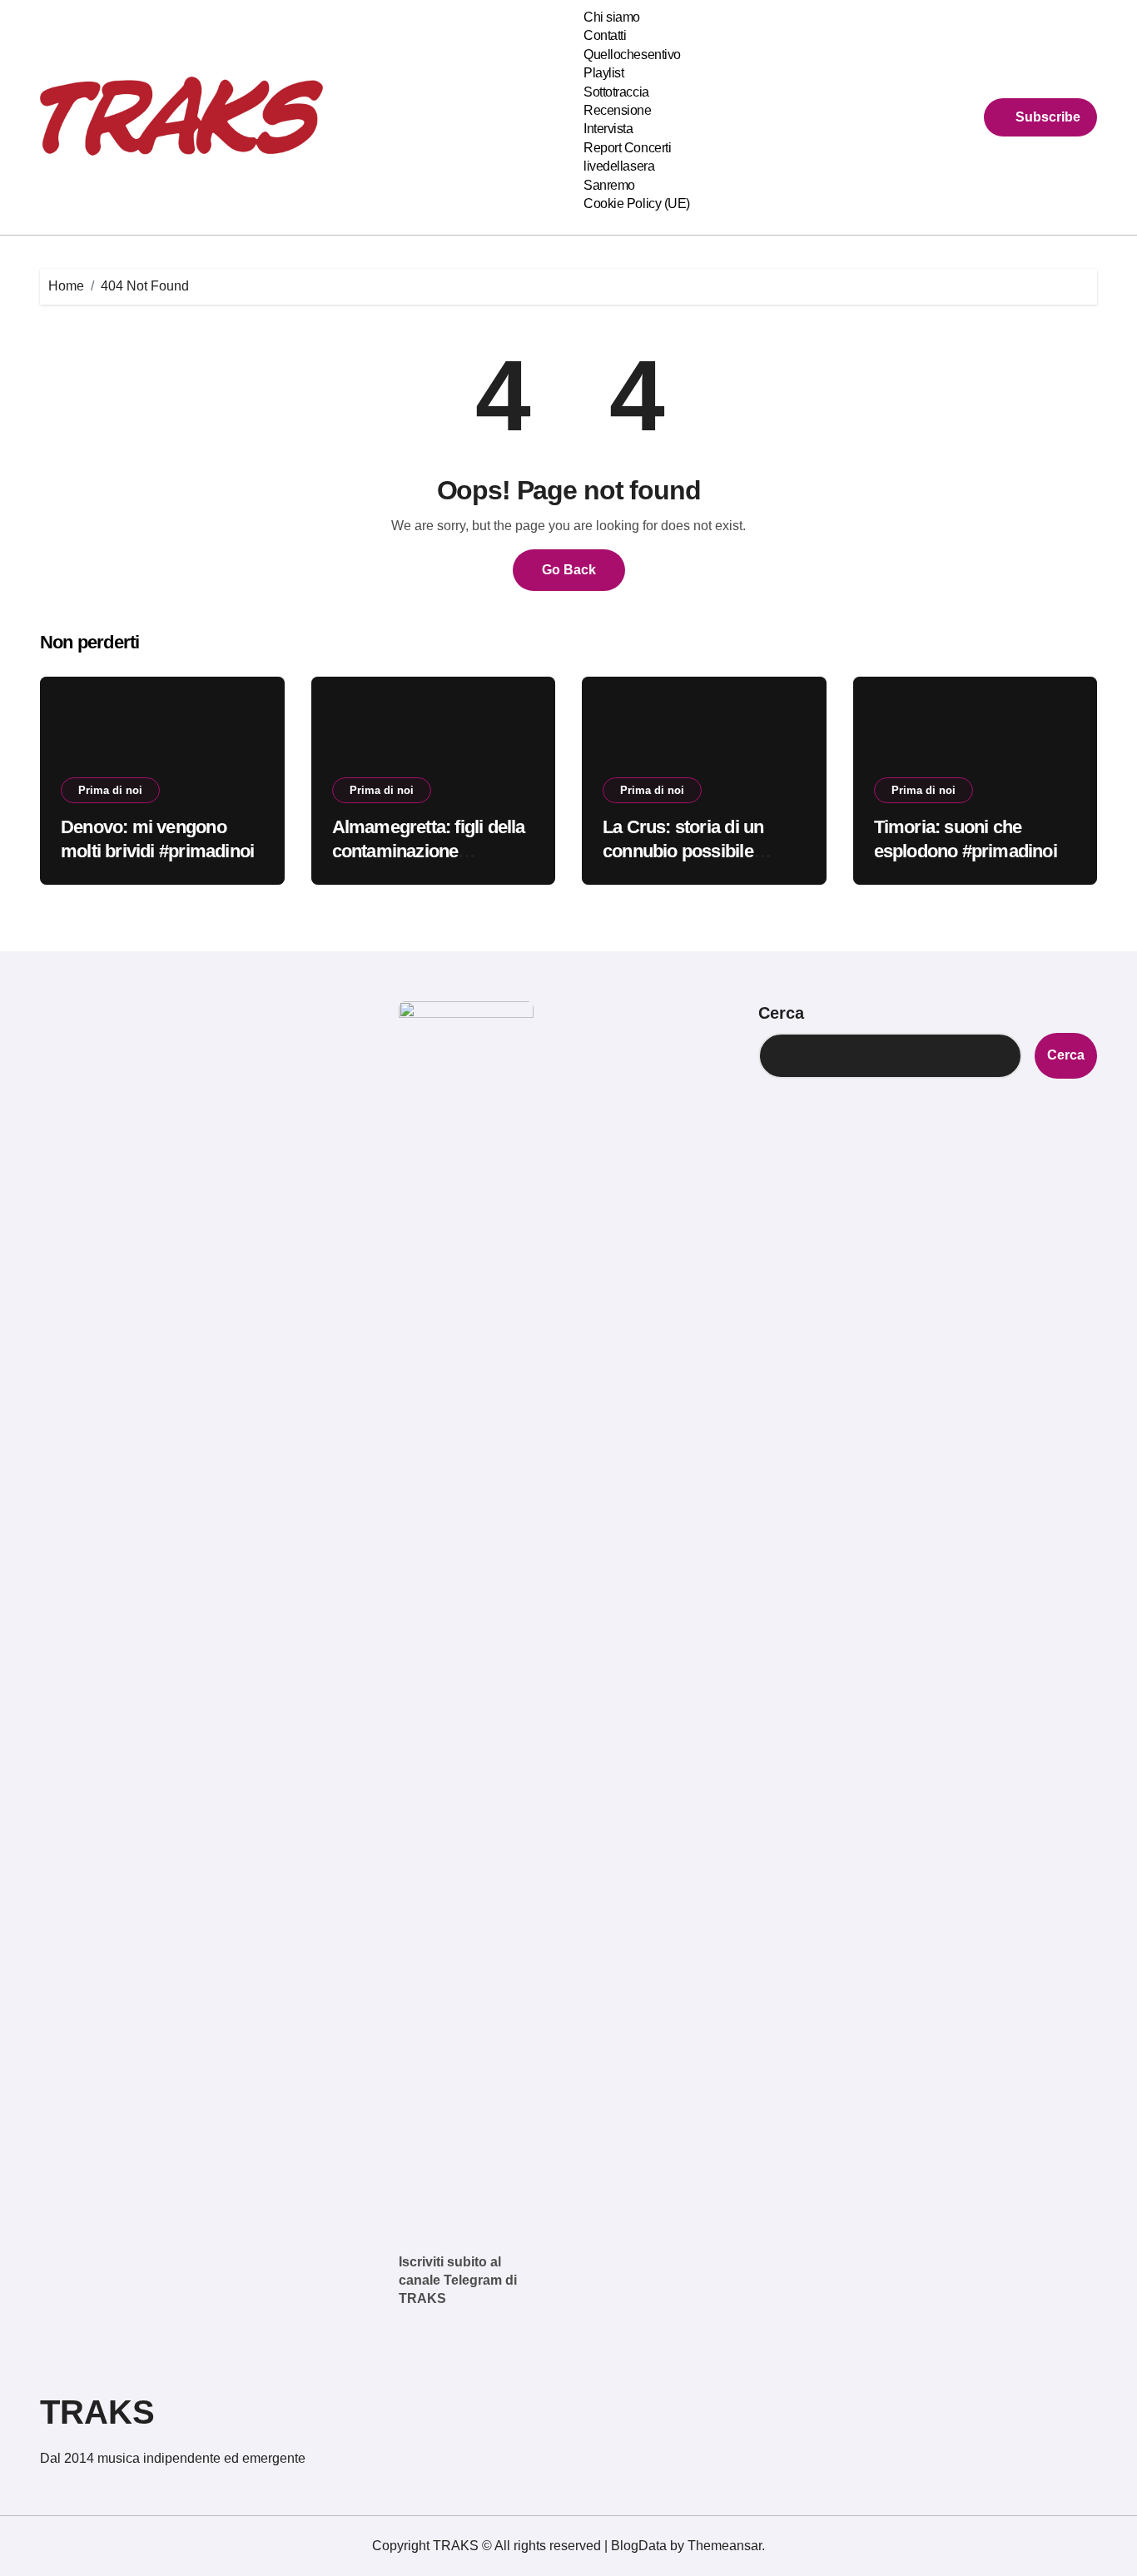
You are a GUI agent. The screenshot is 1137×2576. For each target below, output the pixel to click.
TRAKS (97, 2412)
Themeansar (725, 2546)
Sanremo (609, 185)
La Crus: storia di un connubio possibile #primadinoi (683, 851)
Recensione (617, 110)
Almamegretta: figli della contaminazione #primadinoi (429, 851)
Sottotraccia (616, 92)
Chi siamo (612, 17)
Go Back (569, 570)
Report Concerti (627, 148)
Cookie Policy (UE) (636, 203)
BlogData (639, 2546)
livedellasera (619, 166)
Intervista (608, 129)
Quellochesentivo (632, 55)
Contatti (605, 35)
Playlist (603, 73)
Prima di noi (110, 790)
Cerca (781, 1013)
